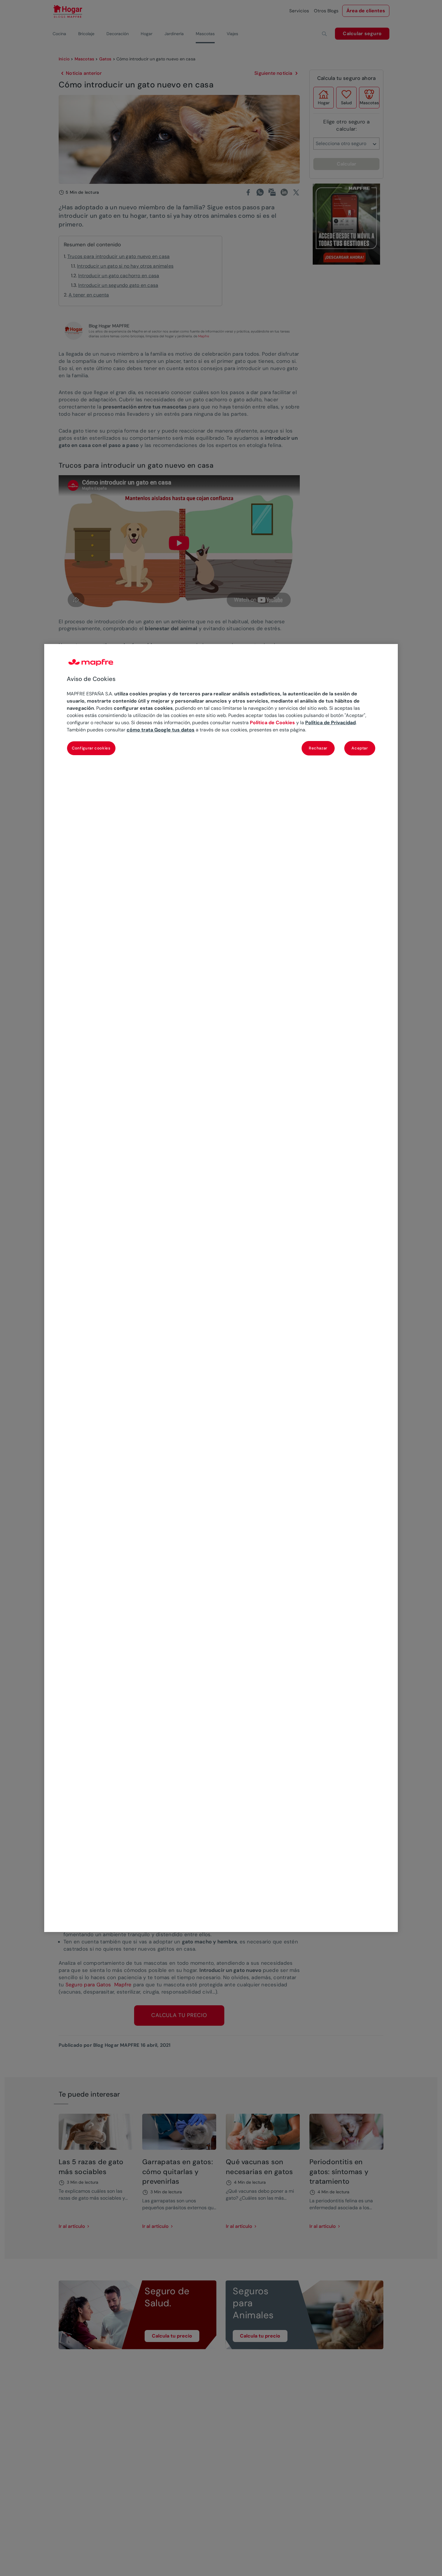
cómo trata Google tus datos (161, 730)
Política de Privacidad (330, 723)
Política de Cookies (272, 723)
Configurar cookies (91, 748)
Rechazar (318, 748)
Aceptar (360, 748)
